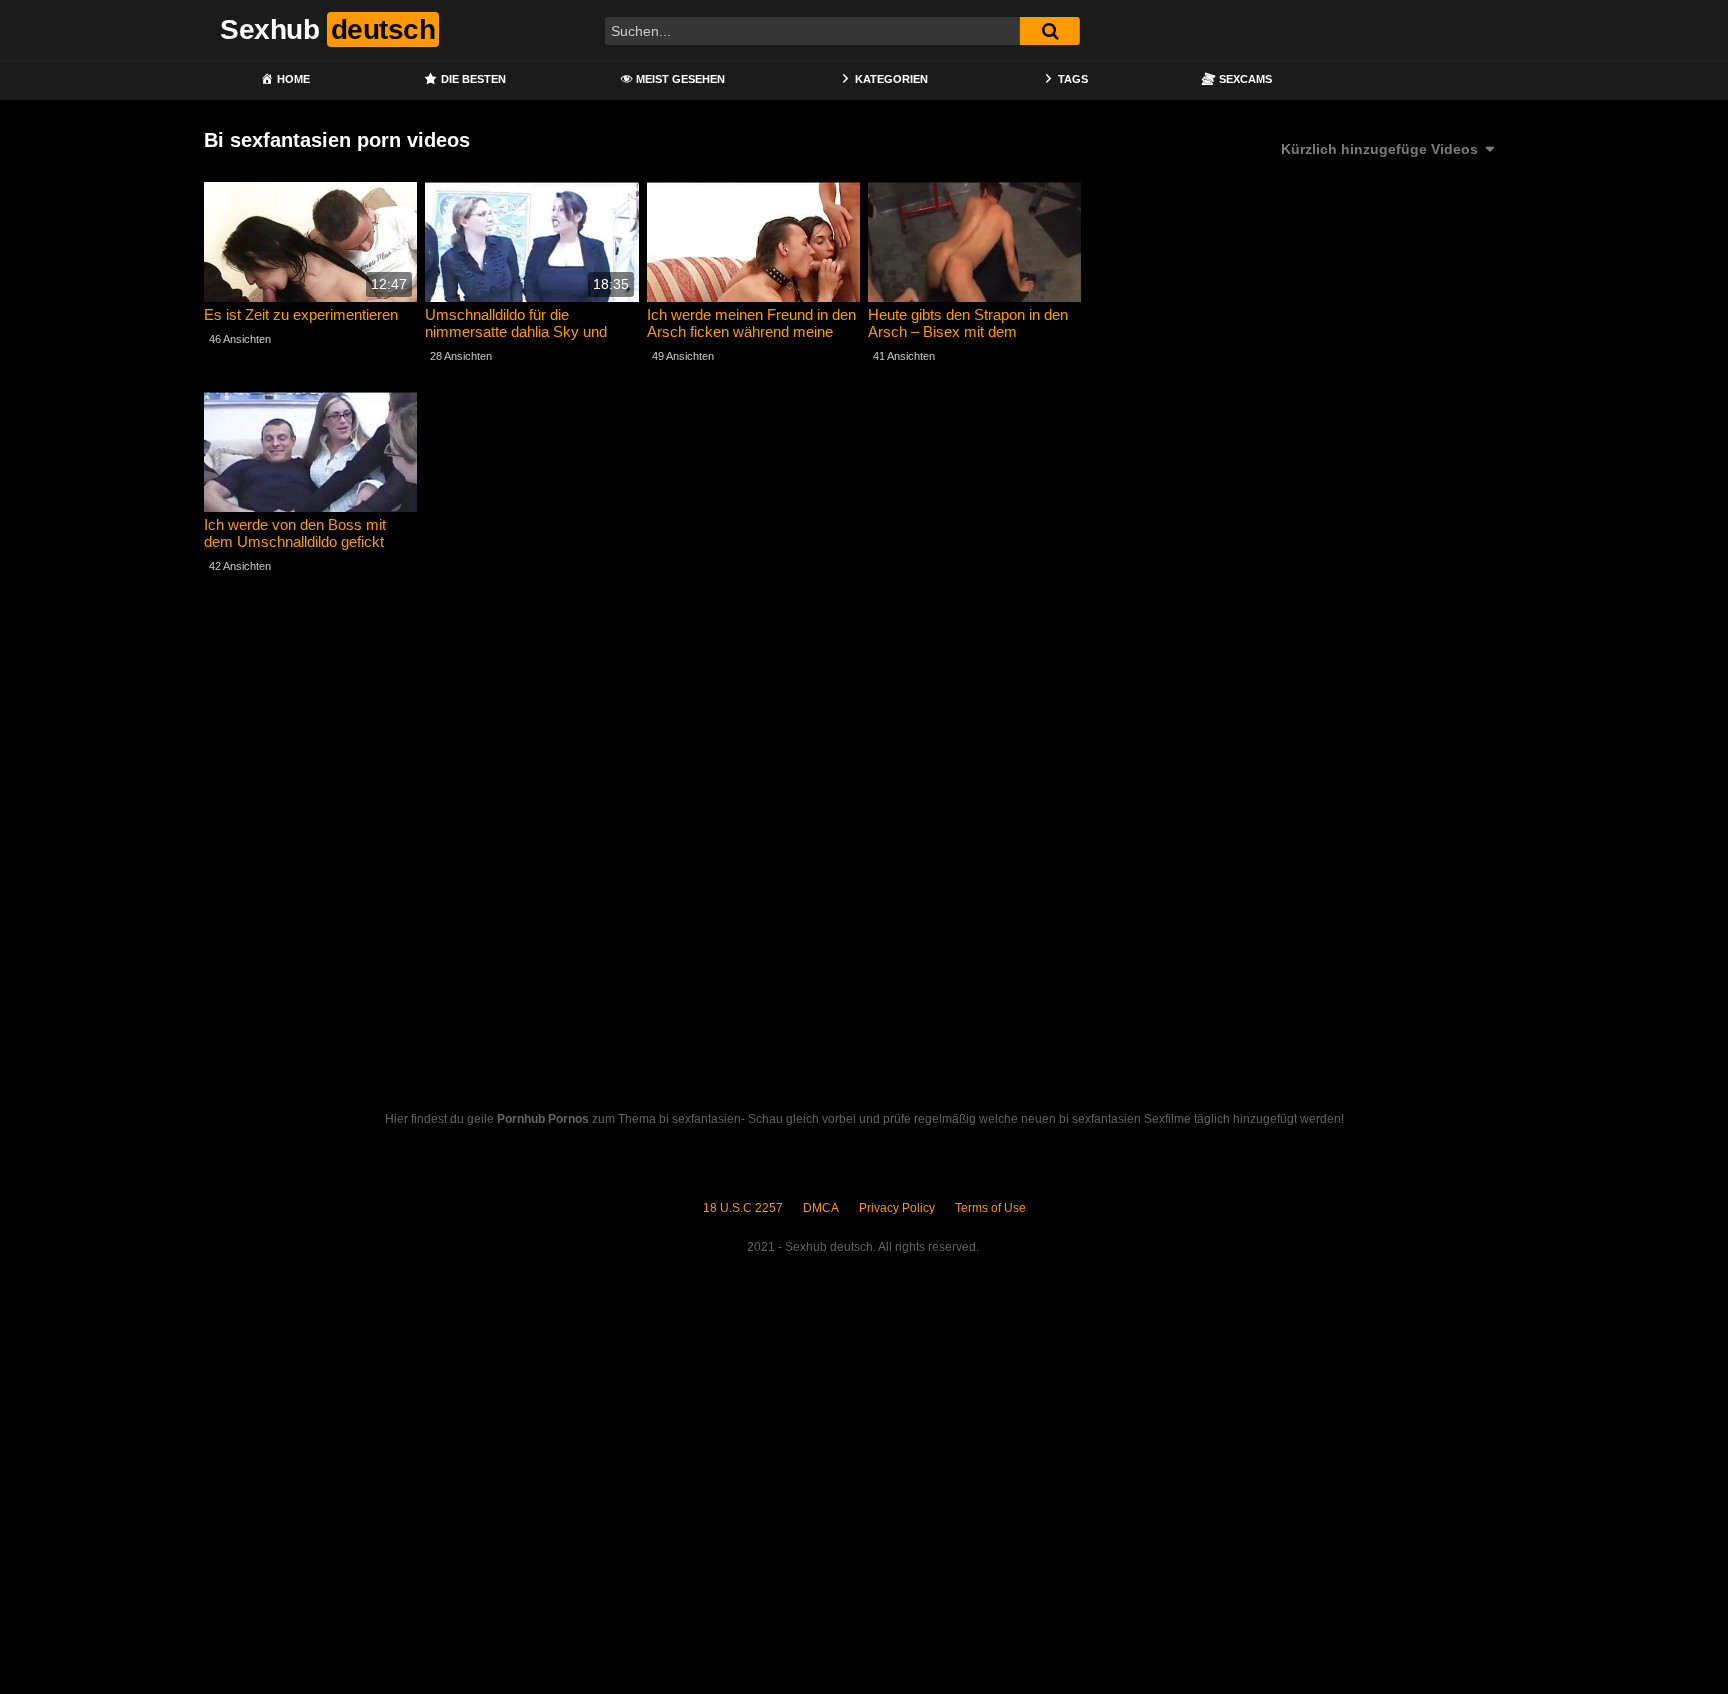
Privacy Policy (897, 1208)
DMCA (821, 1208)
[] (1050, 31)
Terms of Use (990, 1208)
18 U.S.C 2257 (743, 1208)
